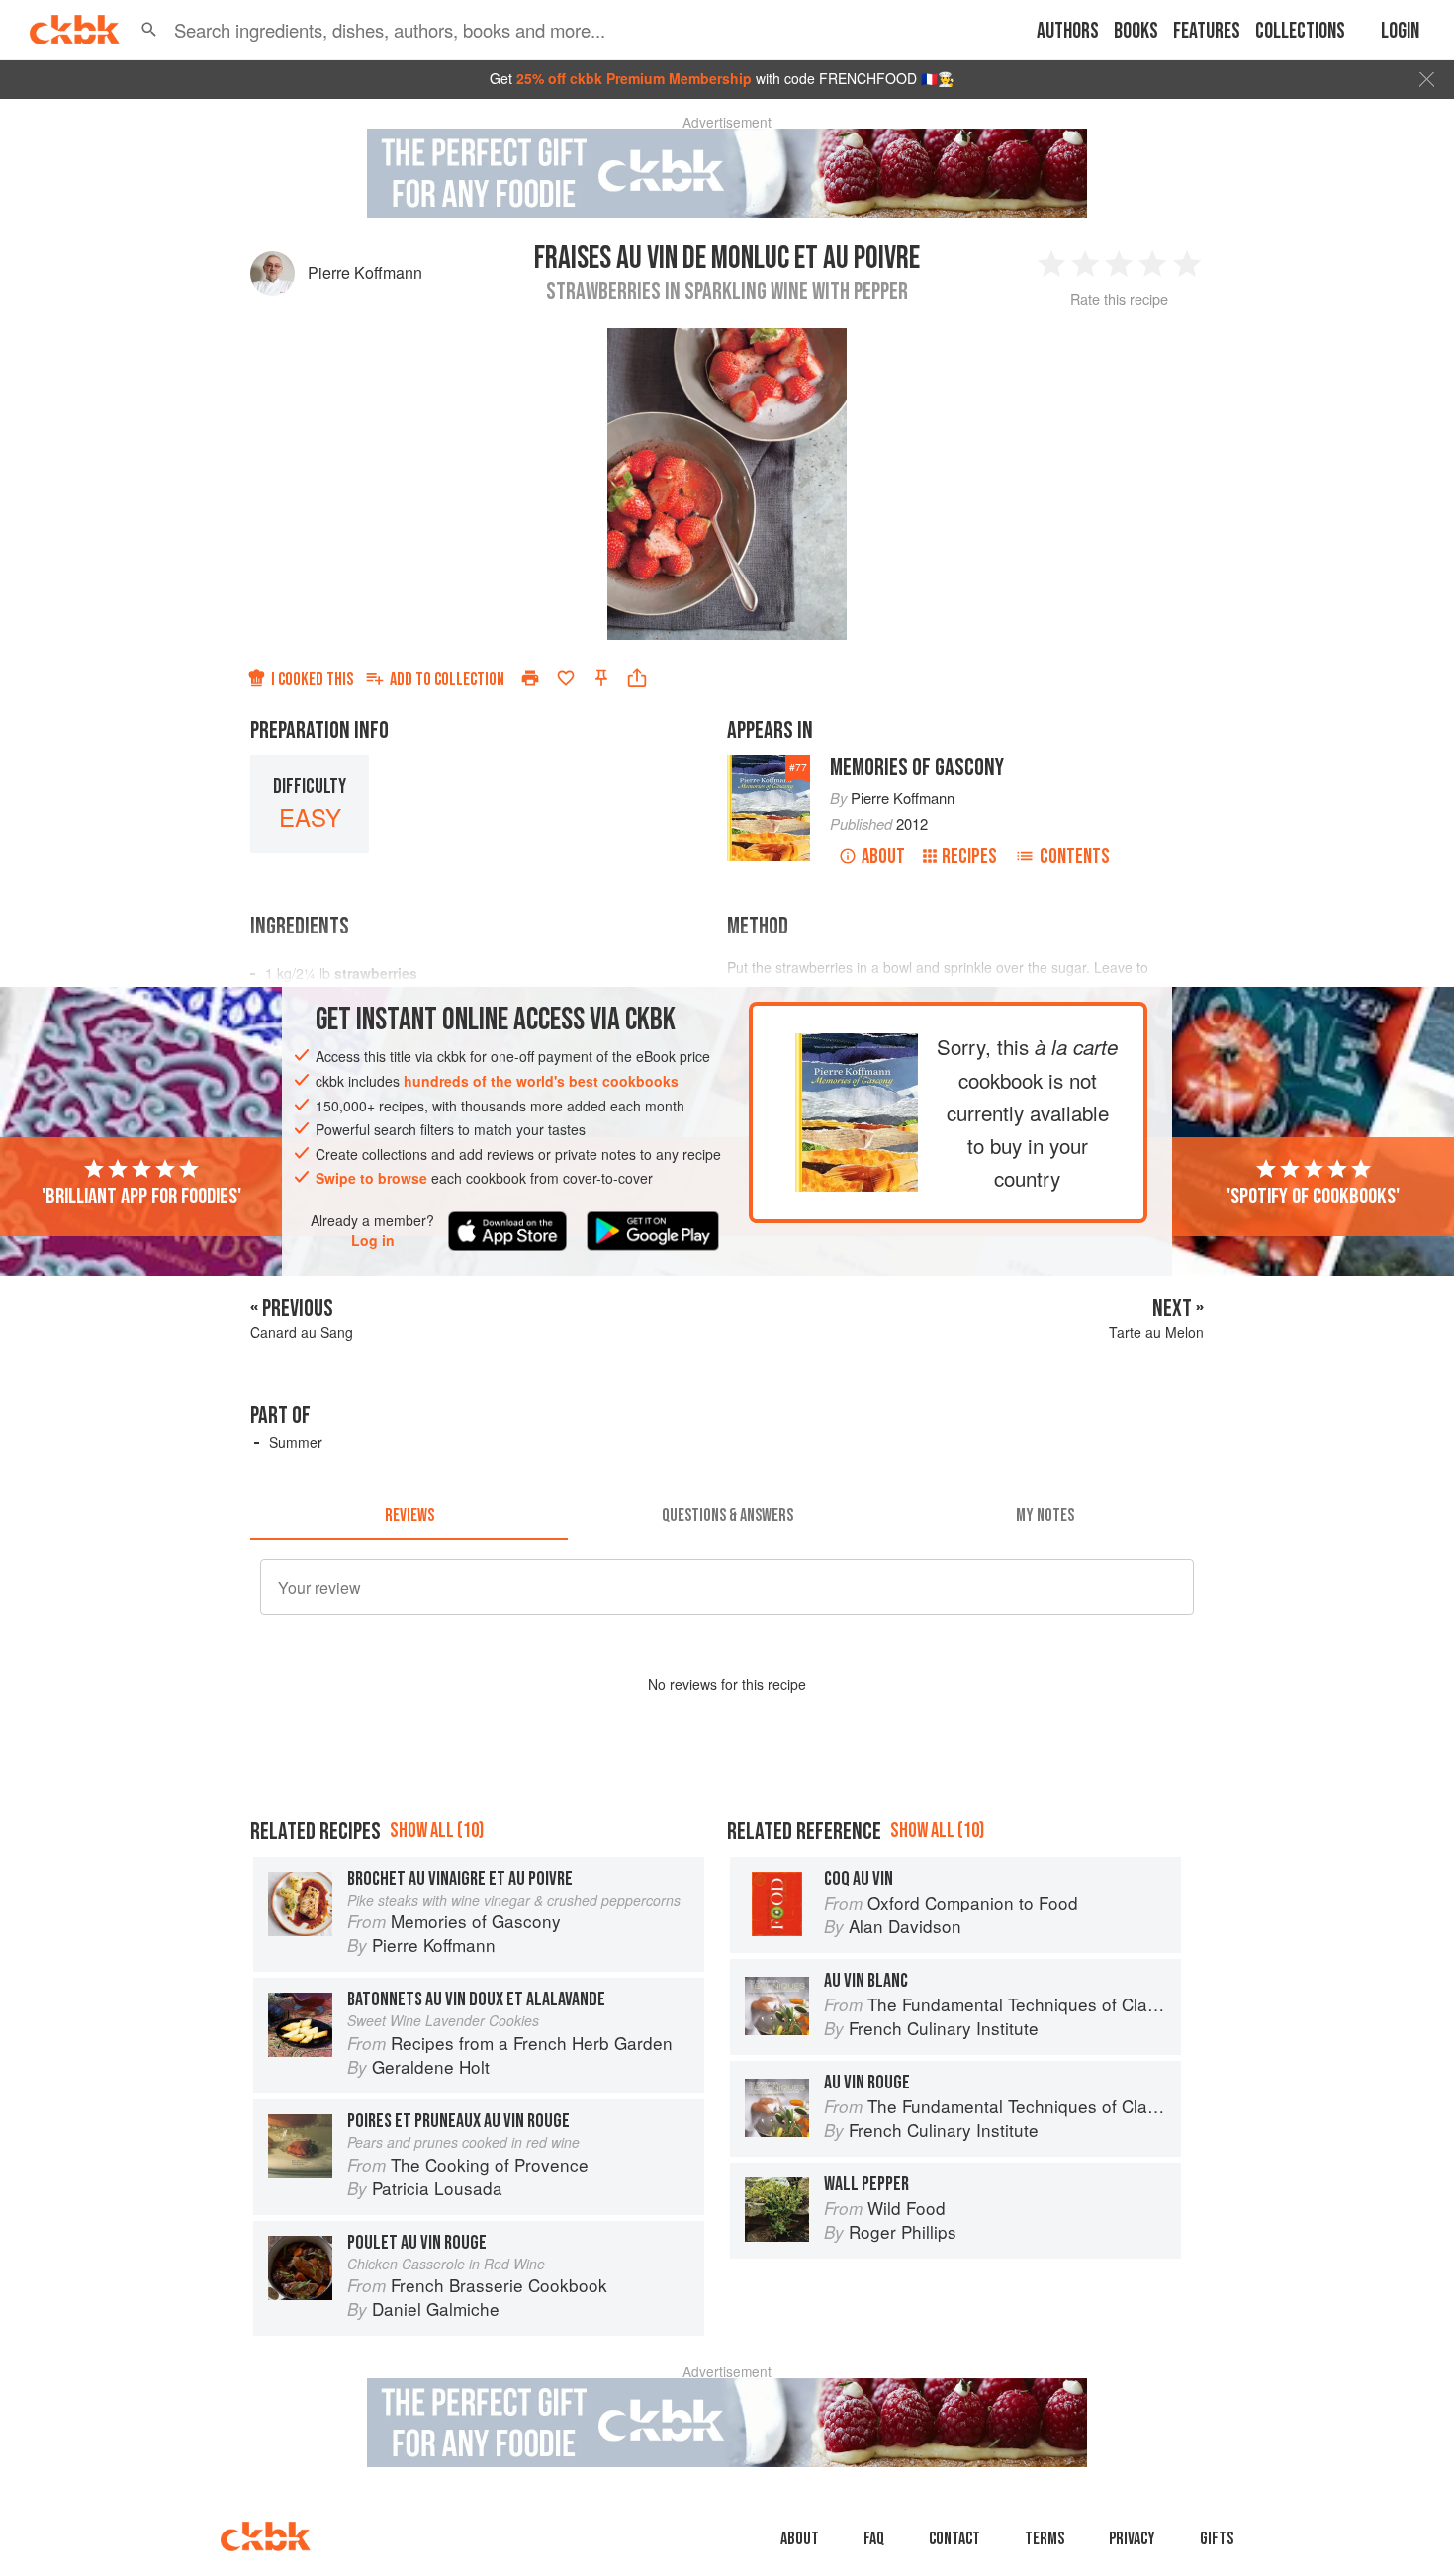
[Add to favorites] (566, 678)
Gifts (1217, 2539)
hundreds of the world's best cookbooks (541, 1081)
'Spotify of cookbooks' (1313, 1197)
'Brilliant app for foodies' (141, 1197)
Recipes (969, 857)
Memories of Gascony (917, 768)
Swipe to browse (371, 1178)
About (883, 857)
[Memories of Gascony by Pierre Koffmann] (857, 1048)
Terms (1045, 2539)
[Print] (530, 678)
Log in (373, 1241)
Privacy (1132, 2539)
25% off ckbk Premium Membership (634, 78)
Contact (954, 2539)
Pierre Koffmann (365, 272)
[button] (149, 30)
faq (874, 2539)
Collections (1300, 31)
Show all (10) (437, 1831)
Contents (1075, 857)
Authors (1068, 31)
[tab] (409, 1516)
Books (1136, 31)
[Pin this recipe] (601, 678)
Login (1400, 31)
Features (1207, 31)
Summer (296, 1442)
